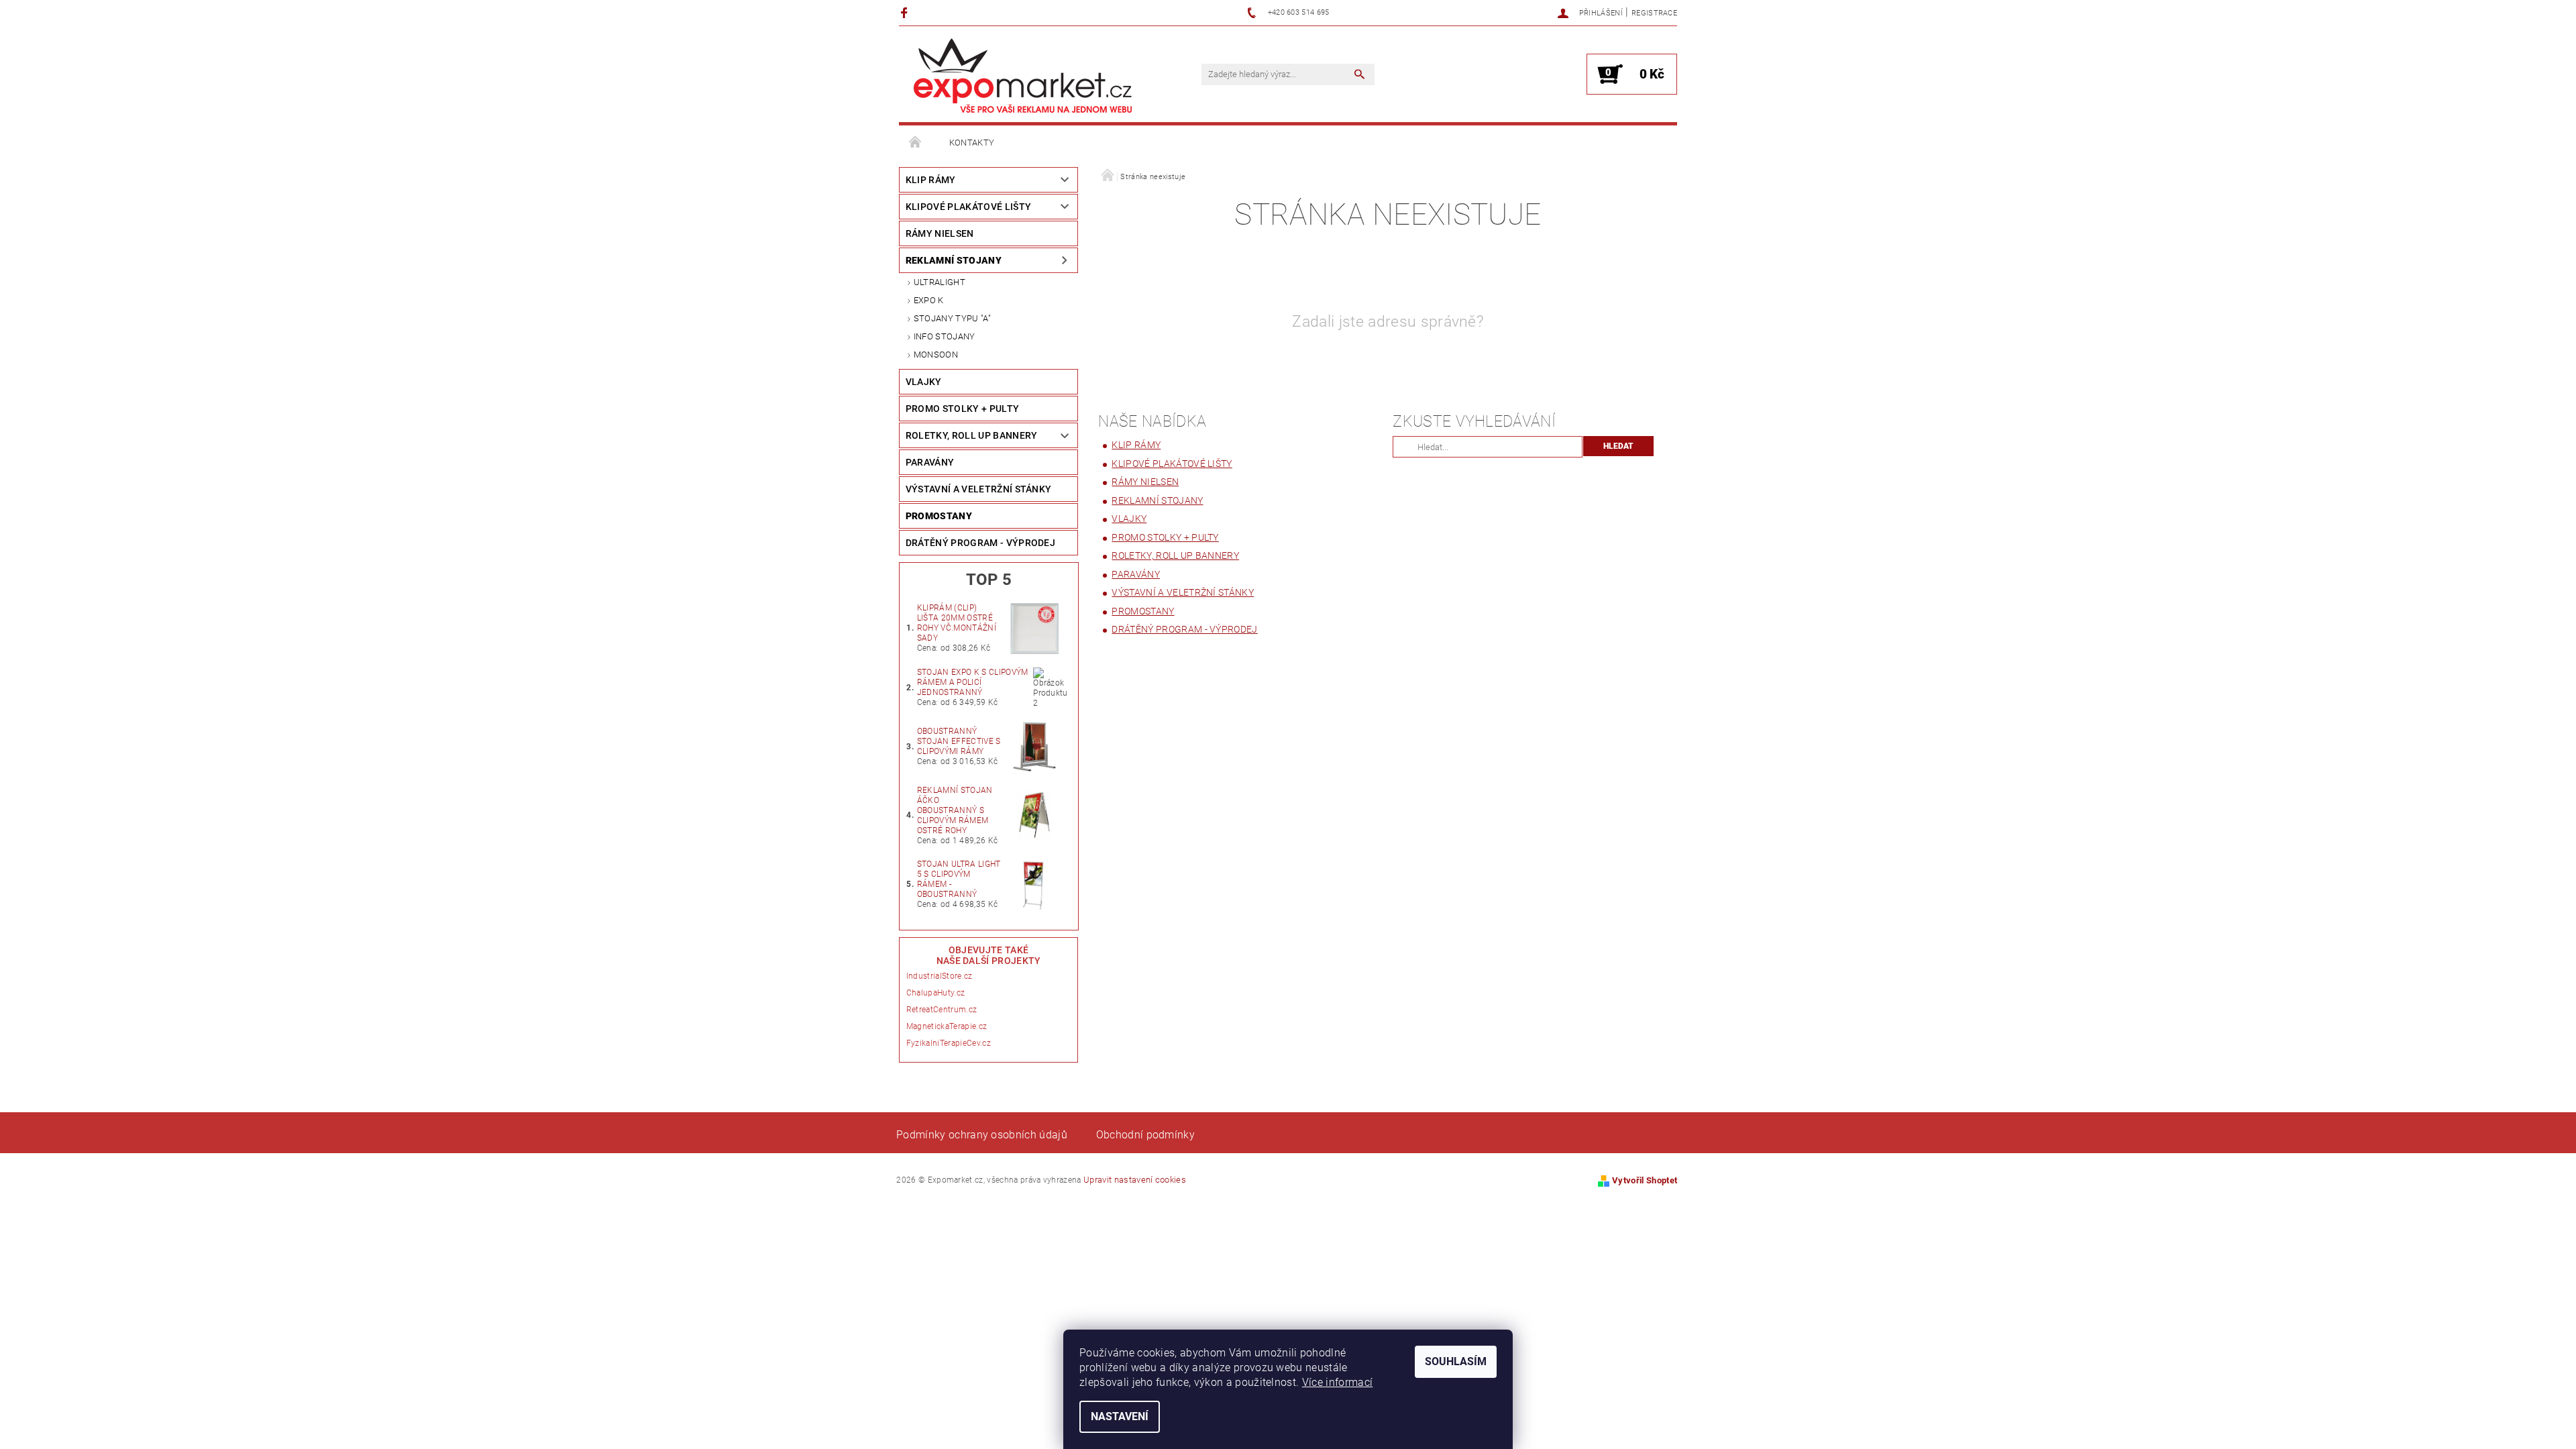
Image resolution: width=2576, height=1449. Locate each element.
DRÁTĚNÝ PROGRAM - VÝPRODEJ (980, 543)
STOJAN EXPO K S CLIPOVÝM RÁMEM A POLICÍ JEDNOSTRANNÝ (973, 682)
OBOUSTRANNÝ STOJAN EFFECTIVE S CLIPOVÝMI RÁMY (959, 741)
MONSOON (936, 355)
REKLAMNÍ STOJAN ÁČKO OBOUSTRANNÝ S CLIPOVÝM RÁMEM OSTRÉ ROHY (955, 810)
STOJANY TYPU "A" (952, 318)
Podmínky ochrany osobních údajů (982, 1135)
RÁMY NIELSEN (940, 233)
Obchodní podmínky (1145, 1135)
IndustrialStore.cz (940, 976)
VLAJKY (924, 382)
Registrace (1654, 13)
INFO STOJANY (945, 336)
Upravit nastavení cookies (1135, 1180)
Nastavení (1120, 1416)
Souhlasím (1456, 1361)
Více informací (1337, 1382)
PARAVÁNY (930, 462)
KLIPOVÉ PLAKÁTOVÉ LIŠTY (968, 207)
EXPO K (929, 300)
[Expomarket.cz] (1023, 75)
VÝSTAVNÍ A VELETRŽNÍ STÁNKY (979, 489)
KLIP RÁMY (931, 180)
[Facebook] (906, 12)
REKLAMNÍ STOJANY (954, 260)
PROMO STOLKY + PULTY (962, 409)
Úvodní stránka (916, 143)
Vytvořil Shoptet (1645, 1180)
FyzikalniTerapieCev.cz (949, 1043)
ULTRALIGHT (940, 282)
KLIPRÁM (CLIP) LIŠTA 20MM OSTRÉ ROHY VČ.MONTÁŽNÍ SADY (957, 623)
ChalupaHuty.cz (935, 993)
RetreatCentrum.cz (942, 1010)
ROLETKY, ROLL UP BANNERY (972, 435)
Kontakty (972, 143)
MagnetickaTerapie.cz (947, 1026)
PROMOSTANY (939, 516)
